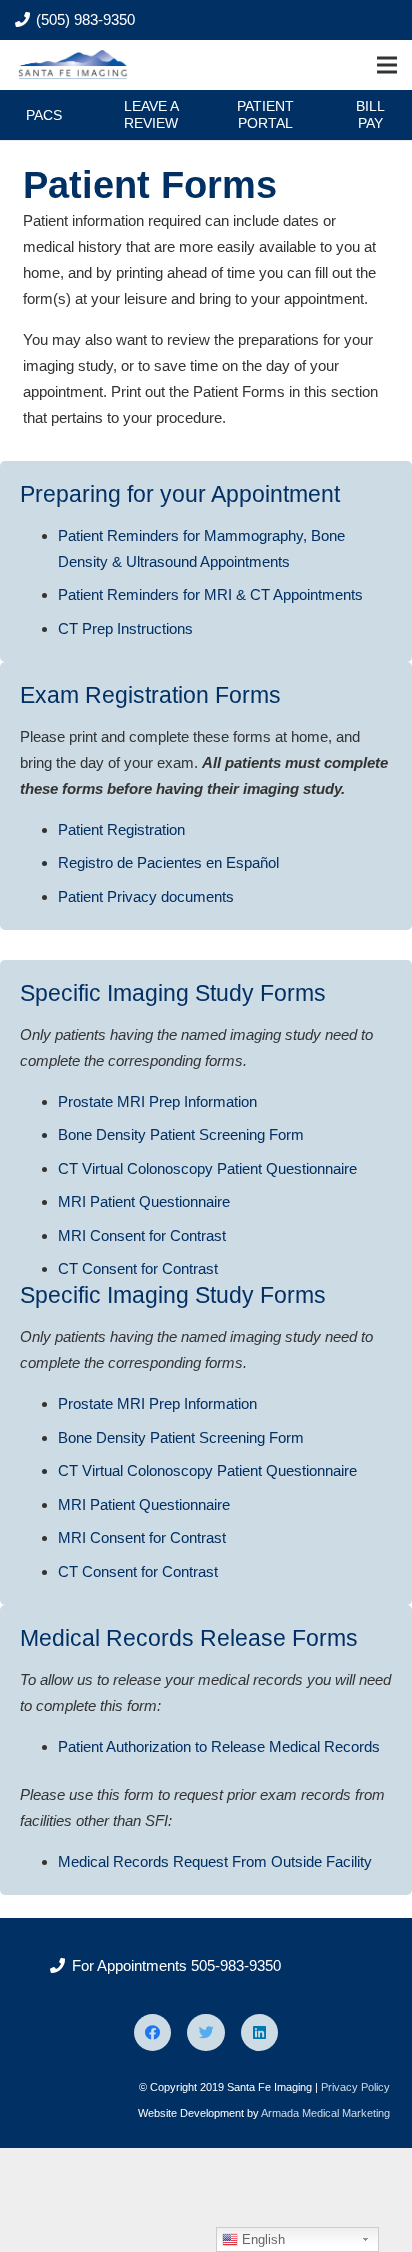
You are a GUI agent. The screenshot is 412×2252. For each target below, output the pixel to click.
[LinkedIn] (260, 2033)
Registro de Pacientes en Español (168, 862)
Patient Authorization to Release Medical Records (219, 1746)
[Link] (74, 65)
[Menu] (387, 65)
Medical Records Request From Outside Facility (215, 1861)
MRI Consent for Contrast (142, 1235)
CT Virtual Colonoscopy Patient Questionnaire (207, 1168)
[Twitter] (206, 2033)
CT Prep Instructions (125, 628)
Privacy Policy (355, 2087)
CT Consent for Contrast (138, 1268)
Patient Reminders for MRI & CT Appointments (210, 594)
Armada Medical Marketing (325, 2113)
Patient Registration (121, 829)
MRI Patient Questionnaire (144, 1201)
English (261, 2239)
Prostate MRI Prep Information (157, 1101)
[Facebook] (153, 2033)
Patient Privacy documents (146, 896)
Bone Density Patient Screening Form (181, 1134)
